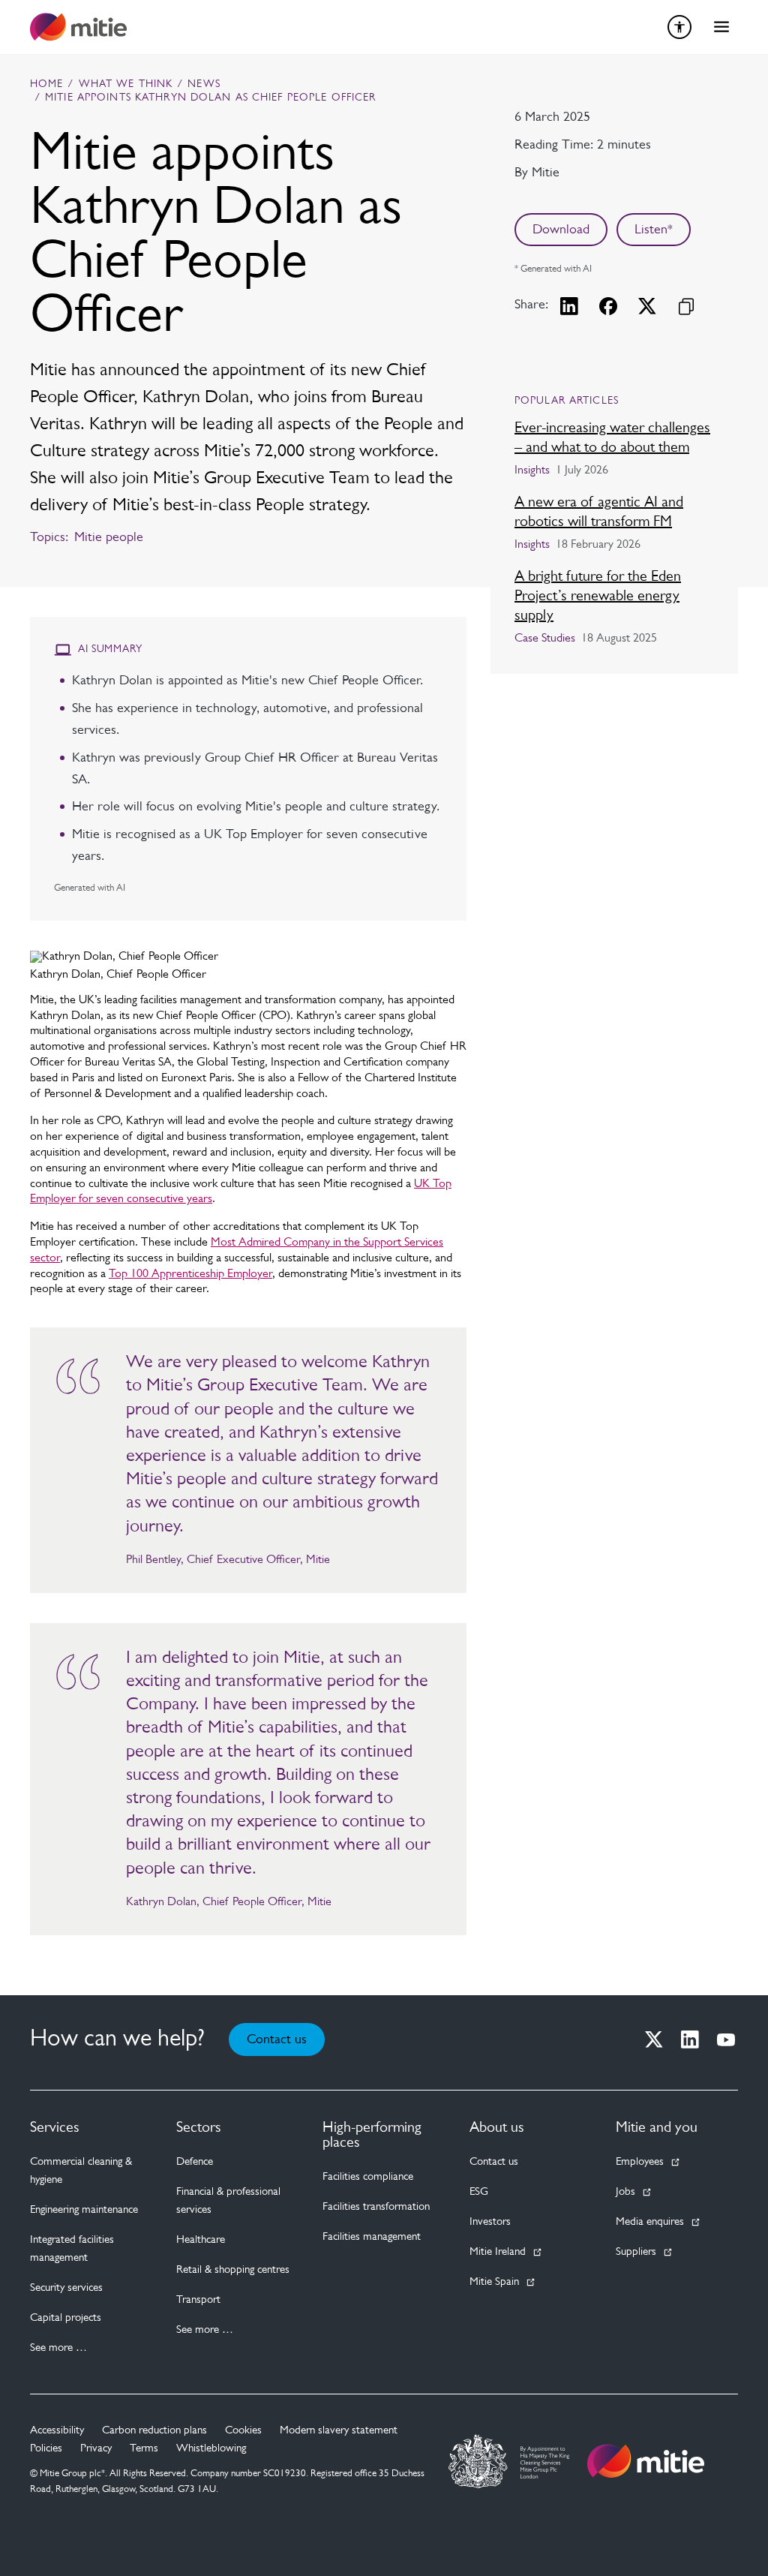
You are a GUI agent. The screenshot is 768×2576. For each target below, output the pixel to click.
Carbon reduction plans (154, 2431)
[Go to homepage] (646, 2461)
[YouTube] (726, 2039)
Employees (640, 2162)
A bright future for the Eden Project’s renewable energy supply (598, 597)
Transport (198, 2300)
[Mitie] (78, 27)
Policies (46, 2449)
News (204, 85)
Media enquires (650, 2222)
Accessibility (57, 2431)
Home (46, 85)
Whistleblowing (211, 2449)
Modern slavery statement (339, 2431)
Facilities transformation (376, 2207)
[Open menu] (721, 27)
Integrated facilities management (72, 2249)
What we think (126, 85)
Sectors (199, 2128)
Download (561, 230)
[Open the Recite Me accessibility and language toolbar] (679, 27)
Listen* (654, 230)
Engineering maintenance (84, 2210)
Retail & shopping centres (233, 2270)
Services (55, 2128)
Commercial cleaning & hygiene (81, 2171)
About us (497, 2128)
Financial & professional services (228, 2201)
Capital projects (66, 2318)
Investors (490, 2222)
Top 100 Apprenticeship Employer (190, 1274)
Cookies (243, 2431)
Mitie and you (657, 2128)
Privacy (96, 2449)
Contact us (277, 2040)
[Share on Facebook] (608, 306)
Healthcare (201, 2240)
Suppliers (636, 2252)
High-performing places (372, 2136)
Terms (144, 2449)
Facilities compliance (368, 2177)
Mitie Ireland (498, 2252)
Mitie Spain (494, 2282)
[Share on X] (647, 306)
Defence (195, 2162)
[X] (654, 2039)
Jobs (625, 2192)
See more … (58, 2348)
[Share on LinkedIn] (569, 306)
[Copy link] (686, 306)
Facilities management (372, 2237)
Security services (66, 2288)
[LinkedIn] (690, 2039)
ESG (479, 2192)
